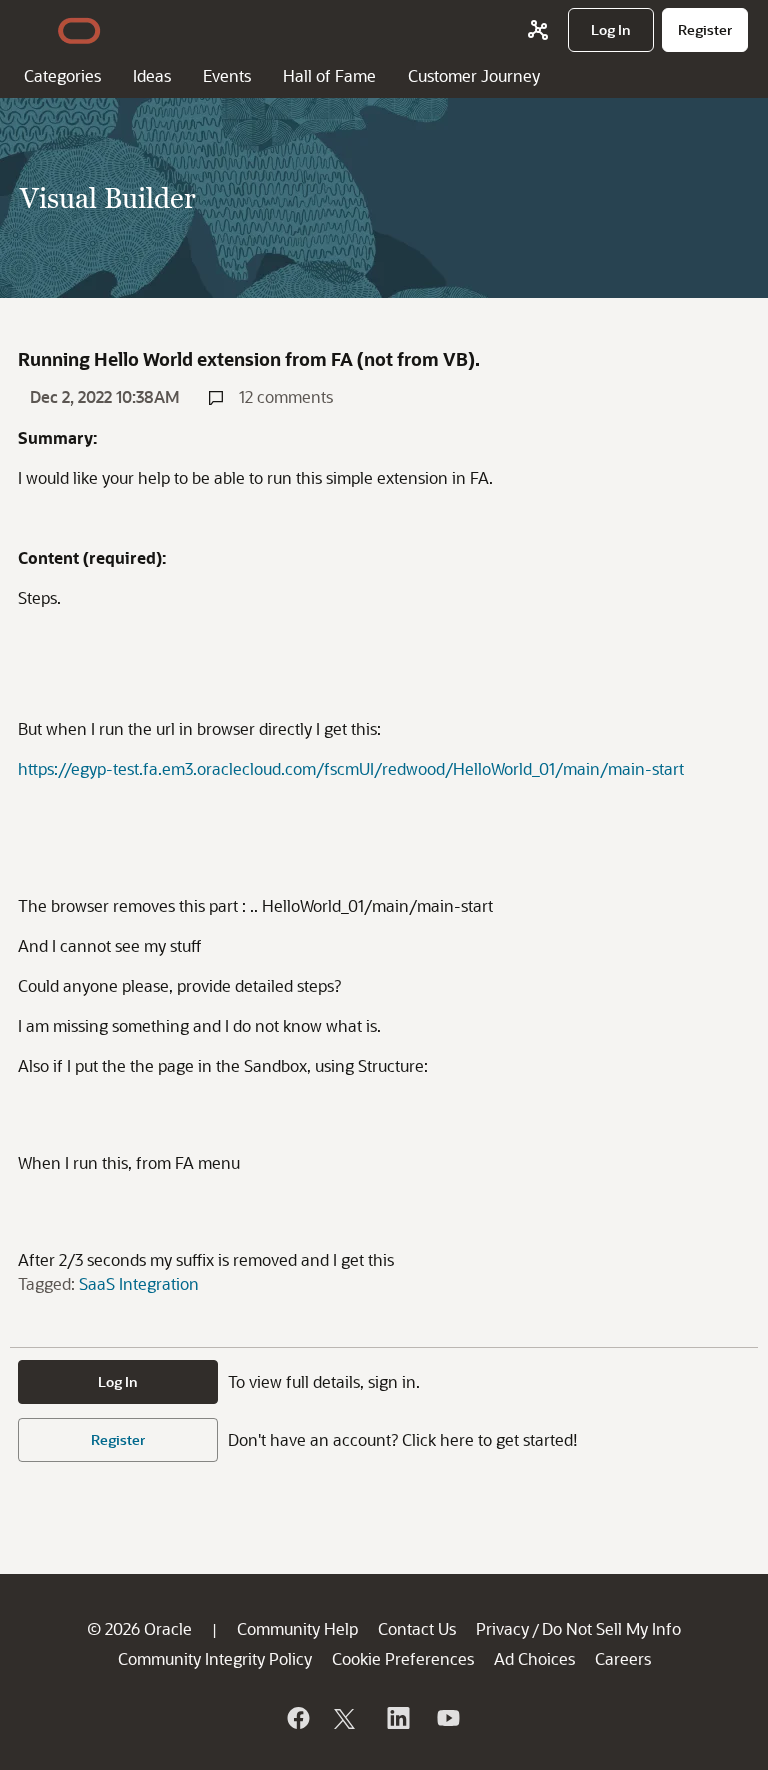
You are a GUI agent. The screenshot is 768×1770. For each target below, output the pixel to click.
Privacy (502, 1628)
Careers (623, 1658)
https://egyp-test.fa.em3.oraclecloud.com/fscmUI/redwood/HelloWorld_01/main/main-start (351, 768)
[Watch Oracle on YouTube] (447, 1718)
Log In (118, 1381)
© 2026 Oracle (139, 1628)
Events (227, 75)
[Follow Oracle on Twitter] (347, 1718)
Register (118, 1439)
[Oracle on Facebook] (297, 1718)
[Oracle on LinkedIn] (397, 1718)
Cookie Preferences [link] (403, 1658)
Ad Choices (534, 1658)
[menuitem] (611, 30)
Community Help (297, 1628)
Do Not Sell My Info (611, 1628)
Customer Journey (474, 75)
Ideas (152, 75)
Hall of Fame (329, 75)
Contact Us (417, 1628)
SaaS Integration (139, 1283)
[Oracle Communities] (538, 30)
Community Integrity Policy (215, 1658)
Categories (62, 75)
